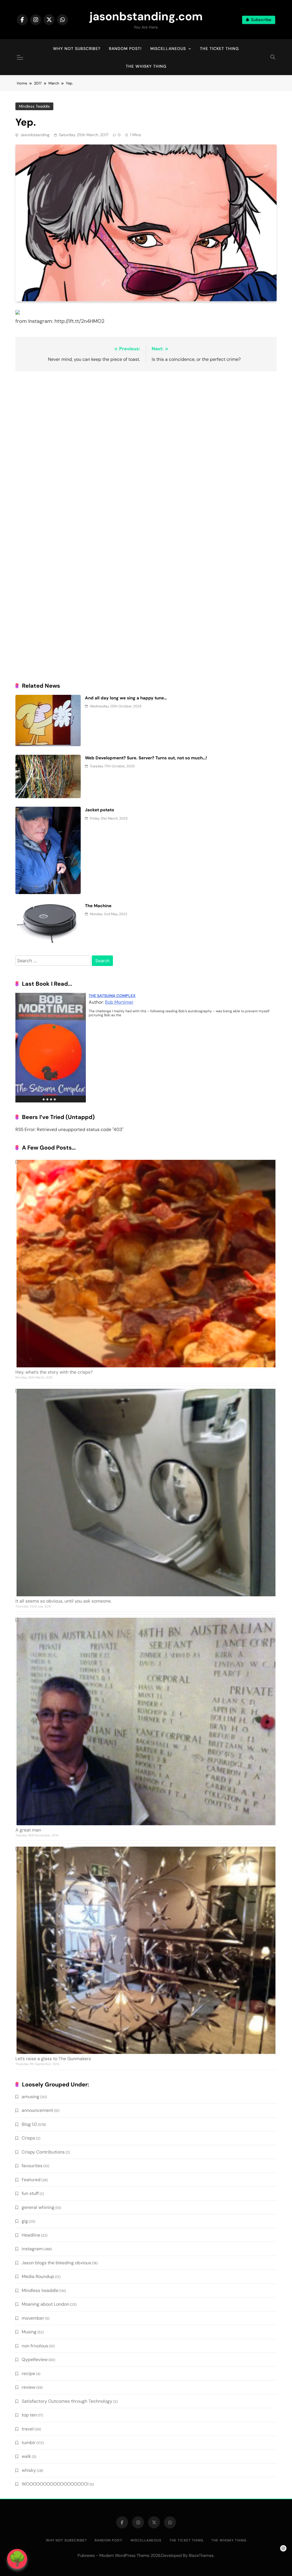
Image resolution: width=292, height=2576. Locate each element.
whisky (29, 2470)
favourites (32, 2166)
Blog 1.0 (29, 2124)
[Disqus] (146, 450)
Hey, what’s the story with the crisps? (54, 1372)
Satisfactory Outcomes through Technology (67, 2401)
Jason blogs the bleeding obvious (56, 2263)
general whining (38, 2207)
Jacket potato (100, 810)
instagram (32, 2249)
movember (33, 2318)
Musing (29, 2332)
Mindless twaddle (34, 106)
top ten (29, 2415)
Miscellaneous (168, 49)
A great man (28, 1830)
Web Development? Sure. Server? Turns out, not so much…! (146, 758)
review (29, 2387)
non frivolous (35, 2346)
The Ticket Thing (219, 49)
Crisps (28, 2138)
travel (28, 2429)
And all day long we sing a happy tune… (126, 698)
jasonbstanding (35, 135)
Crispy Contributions (43, 2152)
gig (25, 2221)
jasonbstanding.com (146, 16)
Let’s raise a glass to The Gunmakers (53, 2059)
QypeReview (35, 2359)
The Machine (98, 906)
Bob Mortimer (119, 1002)
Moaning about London (45, 2304)
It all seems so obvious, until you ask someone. (63, 1601)
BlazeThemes (201, 2555)
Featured (31, 2180)
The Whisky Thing (146, 66)
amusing (31, 2097)
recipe (28, 2373)
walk (26, 2456)
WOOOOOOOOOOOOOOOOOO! (55, 2484)
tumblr (29, 2443)
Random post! (125, 49)
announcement (37, 2110)
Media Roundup (38, 2276)
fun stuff (30, 2193)
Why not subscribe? (77, 49)
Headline (31, 2235)
